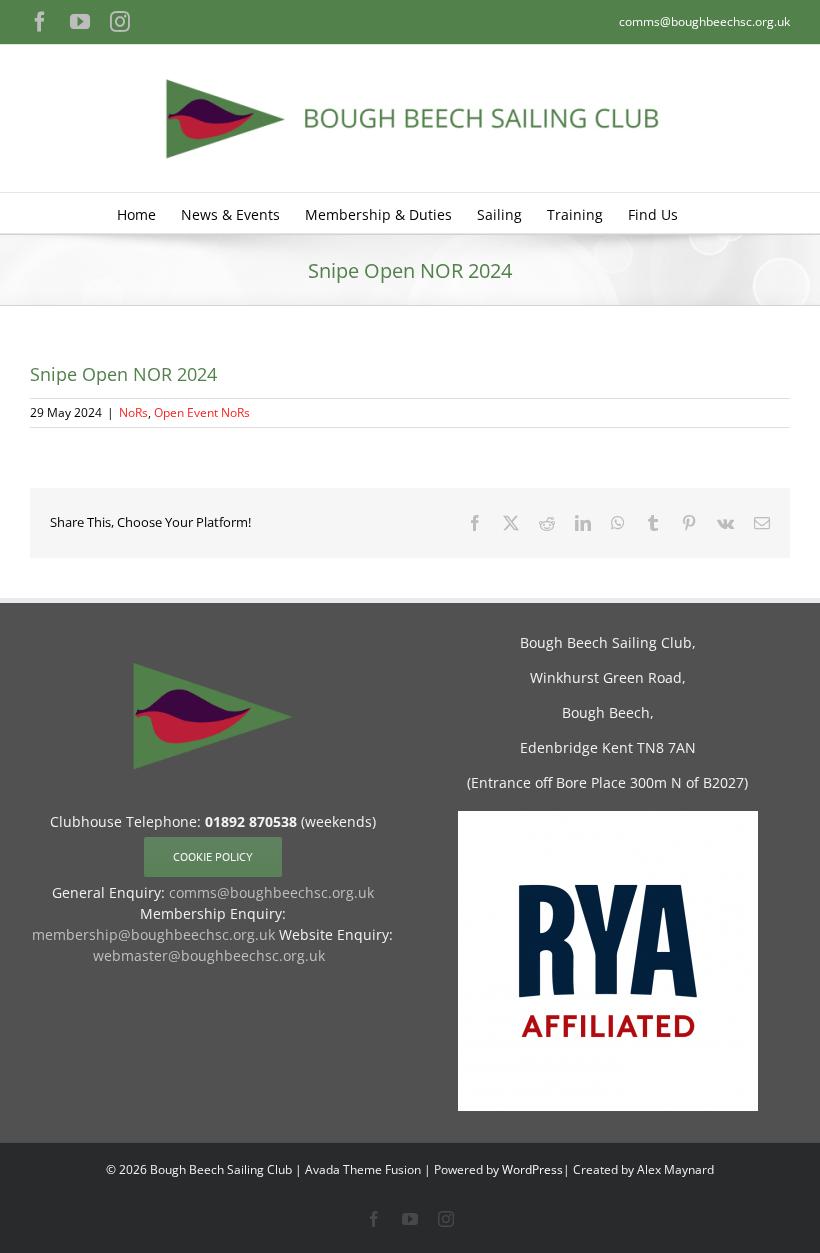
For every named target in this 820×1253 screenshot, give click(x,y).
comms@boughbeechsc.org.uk (704, 21)
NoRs (133, 412)
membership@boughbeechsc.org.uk (153, 934)
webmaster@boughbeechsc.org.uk (209, 955)
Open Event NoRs (202, 412)
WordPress (532, 1169)
